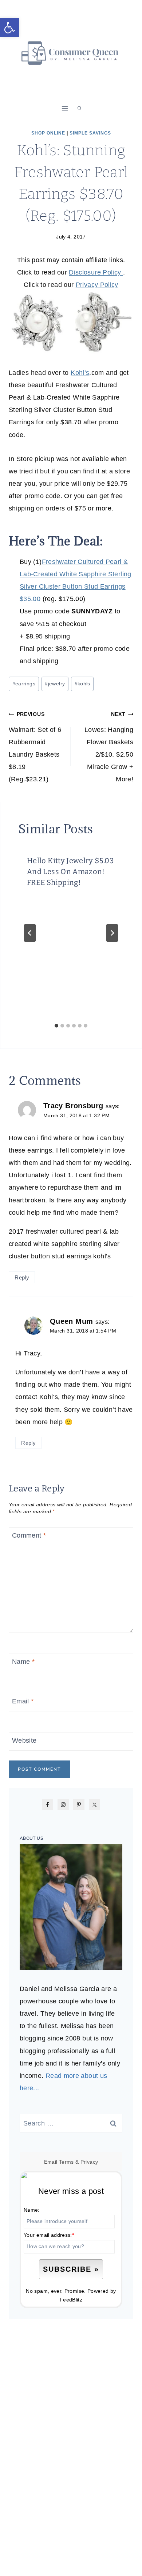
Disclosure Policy (96, 272)
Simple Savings (90, 133)
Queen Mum (71, 1321)
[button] (9, 28)
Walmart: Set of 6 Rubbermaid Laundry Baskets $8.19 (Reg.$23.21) (35, 747)
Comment (29, 1535)
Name (23, 1662)
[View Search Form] (79, 108)
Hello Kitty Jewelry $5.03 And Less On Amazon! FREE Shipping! (70, 872)
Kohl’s (80, 373)
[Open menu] (65, 108)
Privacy (89, 2162)
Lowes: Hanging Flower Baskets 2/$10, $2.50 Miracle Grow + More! (109, 747)
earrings (24, 684)
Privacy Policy (97, 285)
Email (23, 1701)
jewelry (55, 684)
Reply (22, 1277)
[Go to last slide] (30, 933)
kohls (82, 684)
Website (24, 1740)
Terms (66, 2162)
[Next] (112, 933)
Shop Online (48, 133)
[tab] (56, 1026)
